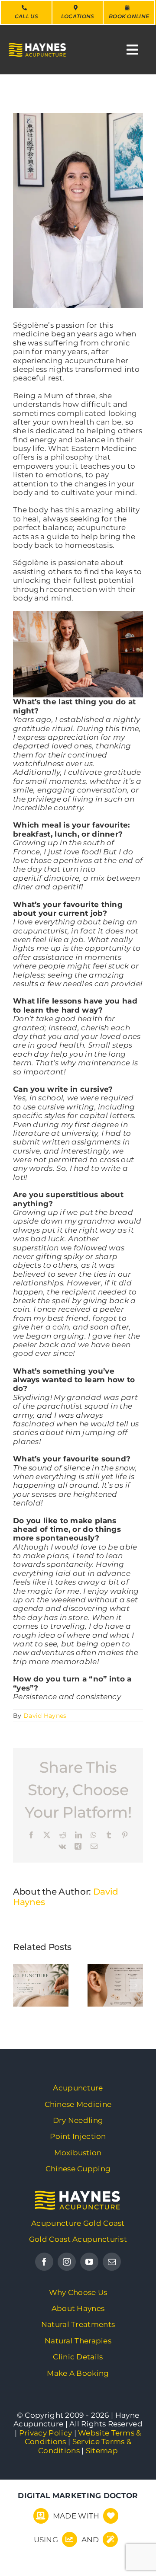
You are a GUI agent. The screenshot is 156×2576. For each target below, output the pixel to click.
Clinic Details (78, 2357)
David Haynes (45, 1716)
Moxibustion (78, 2153)
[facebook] (44, 2262)
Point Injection (78, 2136)
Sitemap (102, 2451)
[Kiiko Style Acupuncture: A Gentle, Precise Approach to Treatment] (41, 1985)
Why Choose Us (78, 2292)
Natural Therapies (78, 2341)
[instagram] (67, 2262)
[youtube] (89, 2262)
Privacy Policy (45, 2433)
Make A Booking (78, 2373)
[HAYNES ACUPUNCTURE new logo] (78, 2195)
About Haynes (78, 2308)
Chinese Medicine (78, 2104)
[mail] (112, 2262)
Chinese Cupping (78, 2169)
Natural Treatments (78, 2324)
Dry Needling (78, 2120)
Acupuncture (78, 2088)
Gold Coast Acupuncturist (78, 2239)
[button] (19, 1985)
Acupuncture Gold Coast (78, 2223)
